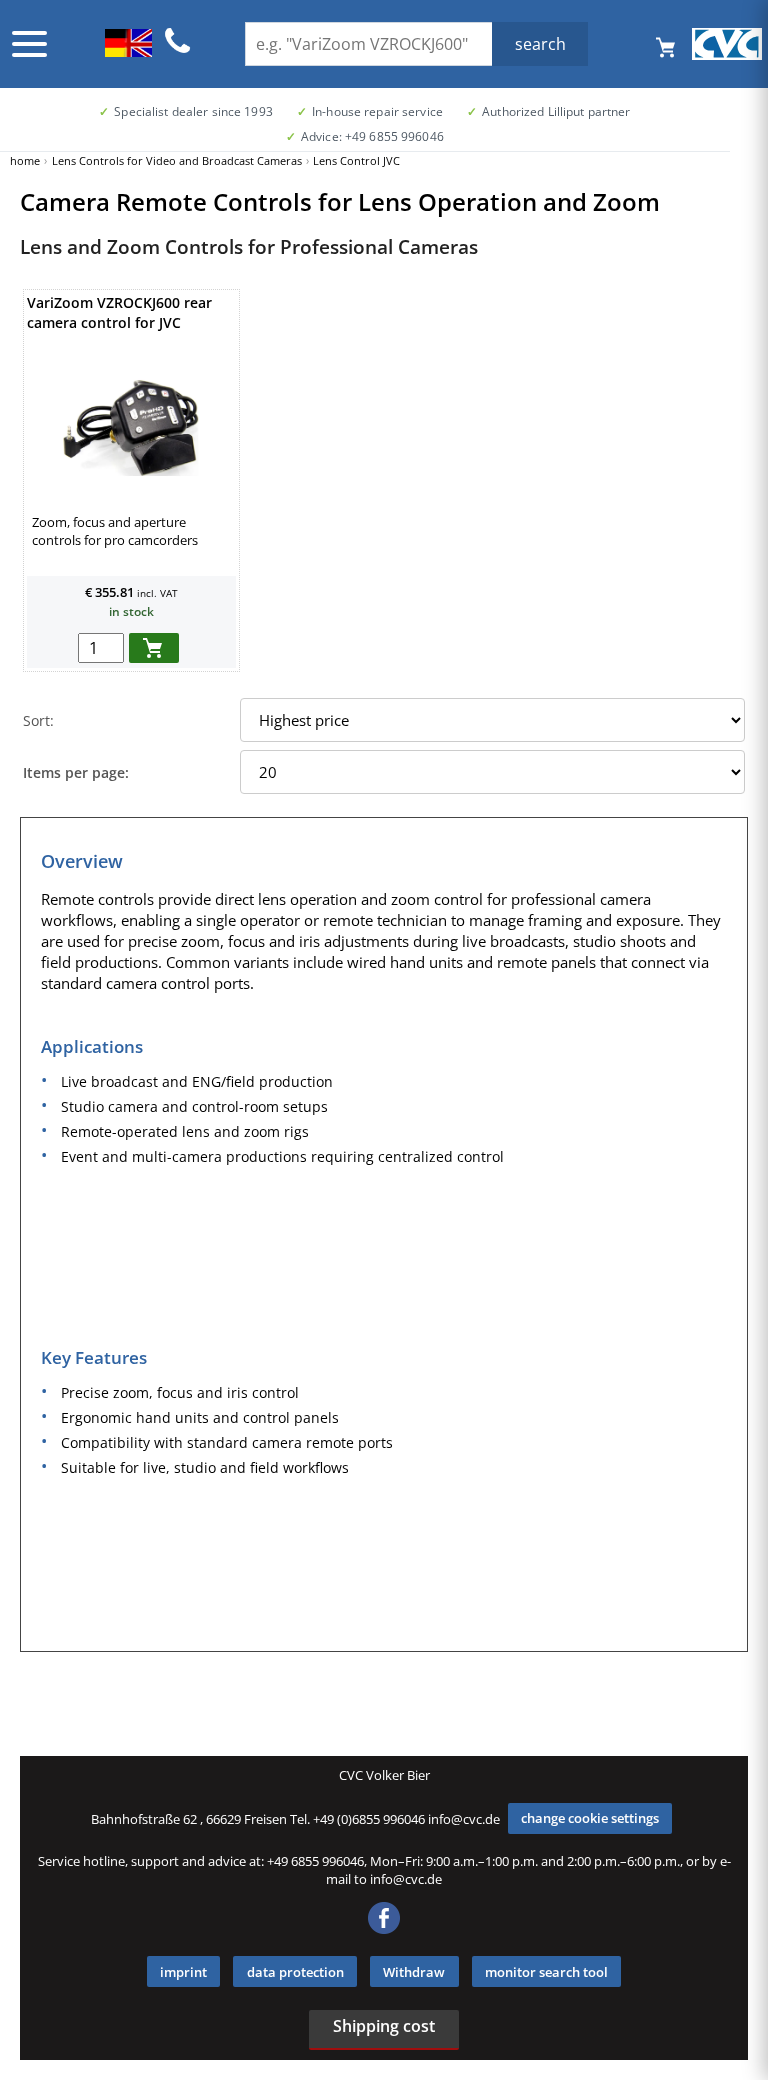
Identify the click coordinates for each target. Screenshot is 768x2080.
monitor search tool (546, 1972)
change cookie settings (590, 1818)
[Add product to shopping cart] (154, 648)
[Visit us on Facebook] (384, 1929)
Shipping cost (384, 2026)
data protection (295, 1972)
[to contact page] (178, 50)
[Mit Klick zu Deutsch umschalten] (128, 51)
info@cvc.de (464, 1818)
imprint (183, 1972)
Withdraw (414, 1972)
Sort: (38, 720)
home (25, 160)
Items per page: (76, 772)
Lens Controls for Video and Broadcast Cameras (177, 160)
